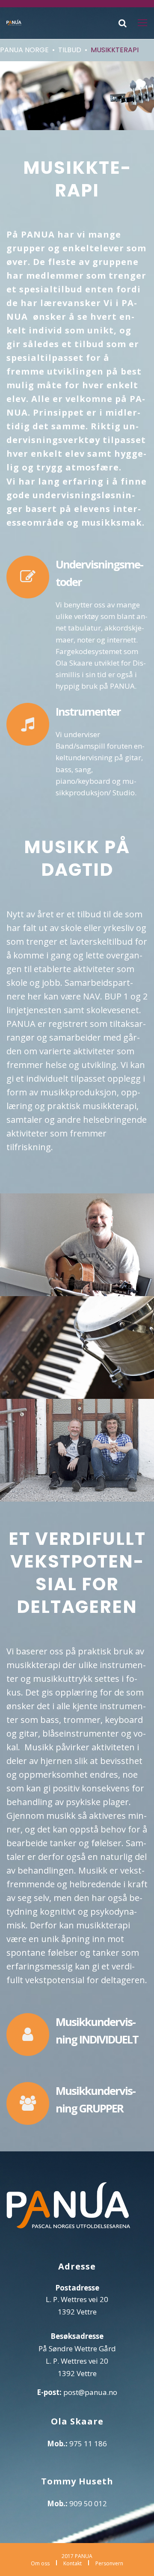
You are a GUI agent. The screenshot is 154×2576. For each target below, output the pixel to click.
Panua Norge (24, 50)
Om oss (40, 2563)
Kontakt (73, 2563)
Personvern (109, 2563)
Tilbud (70, 50)
